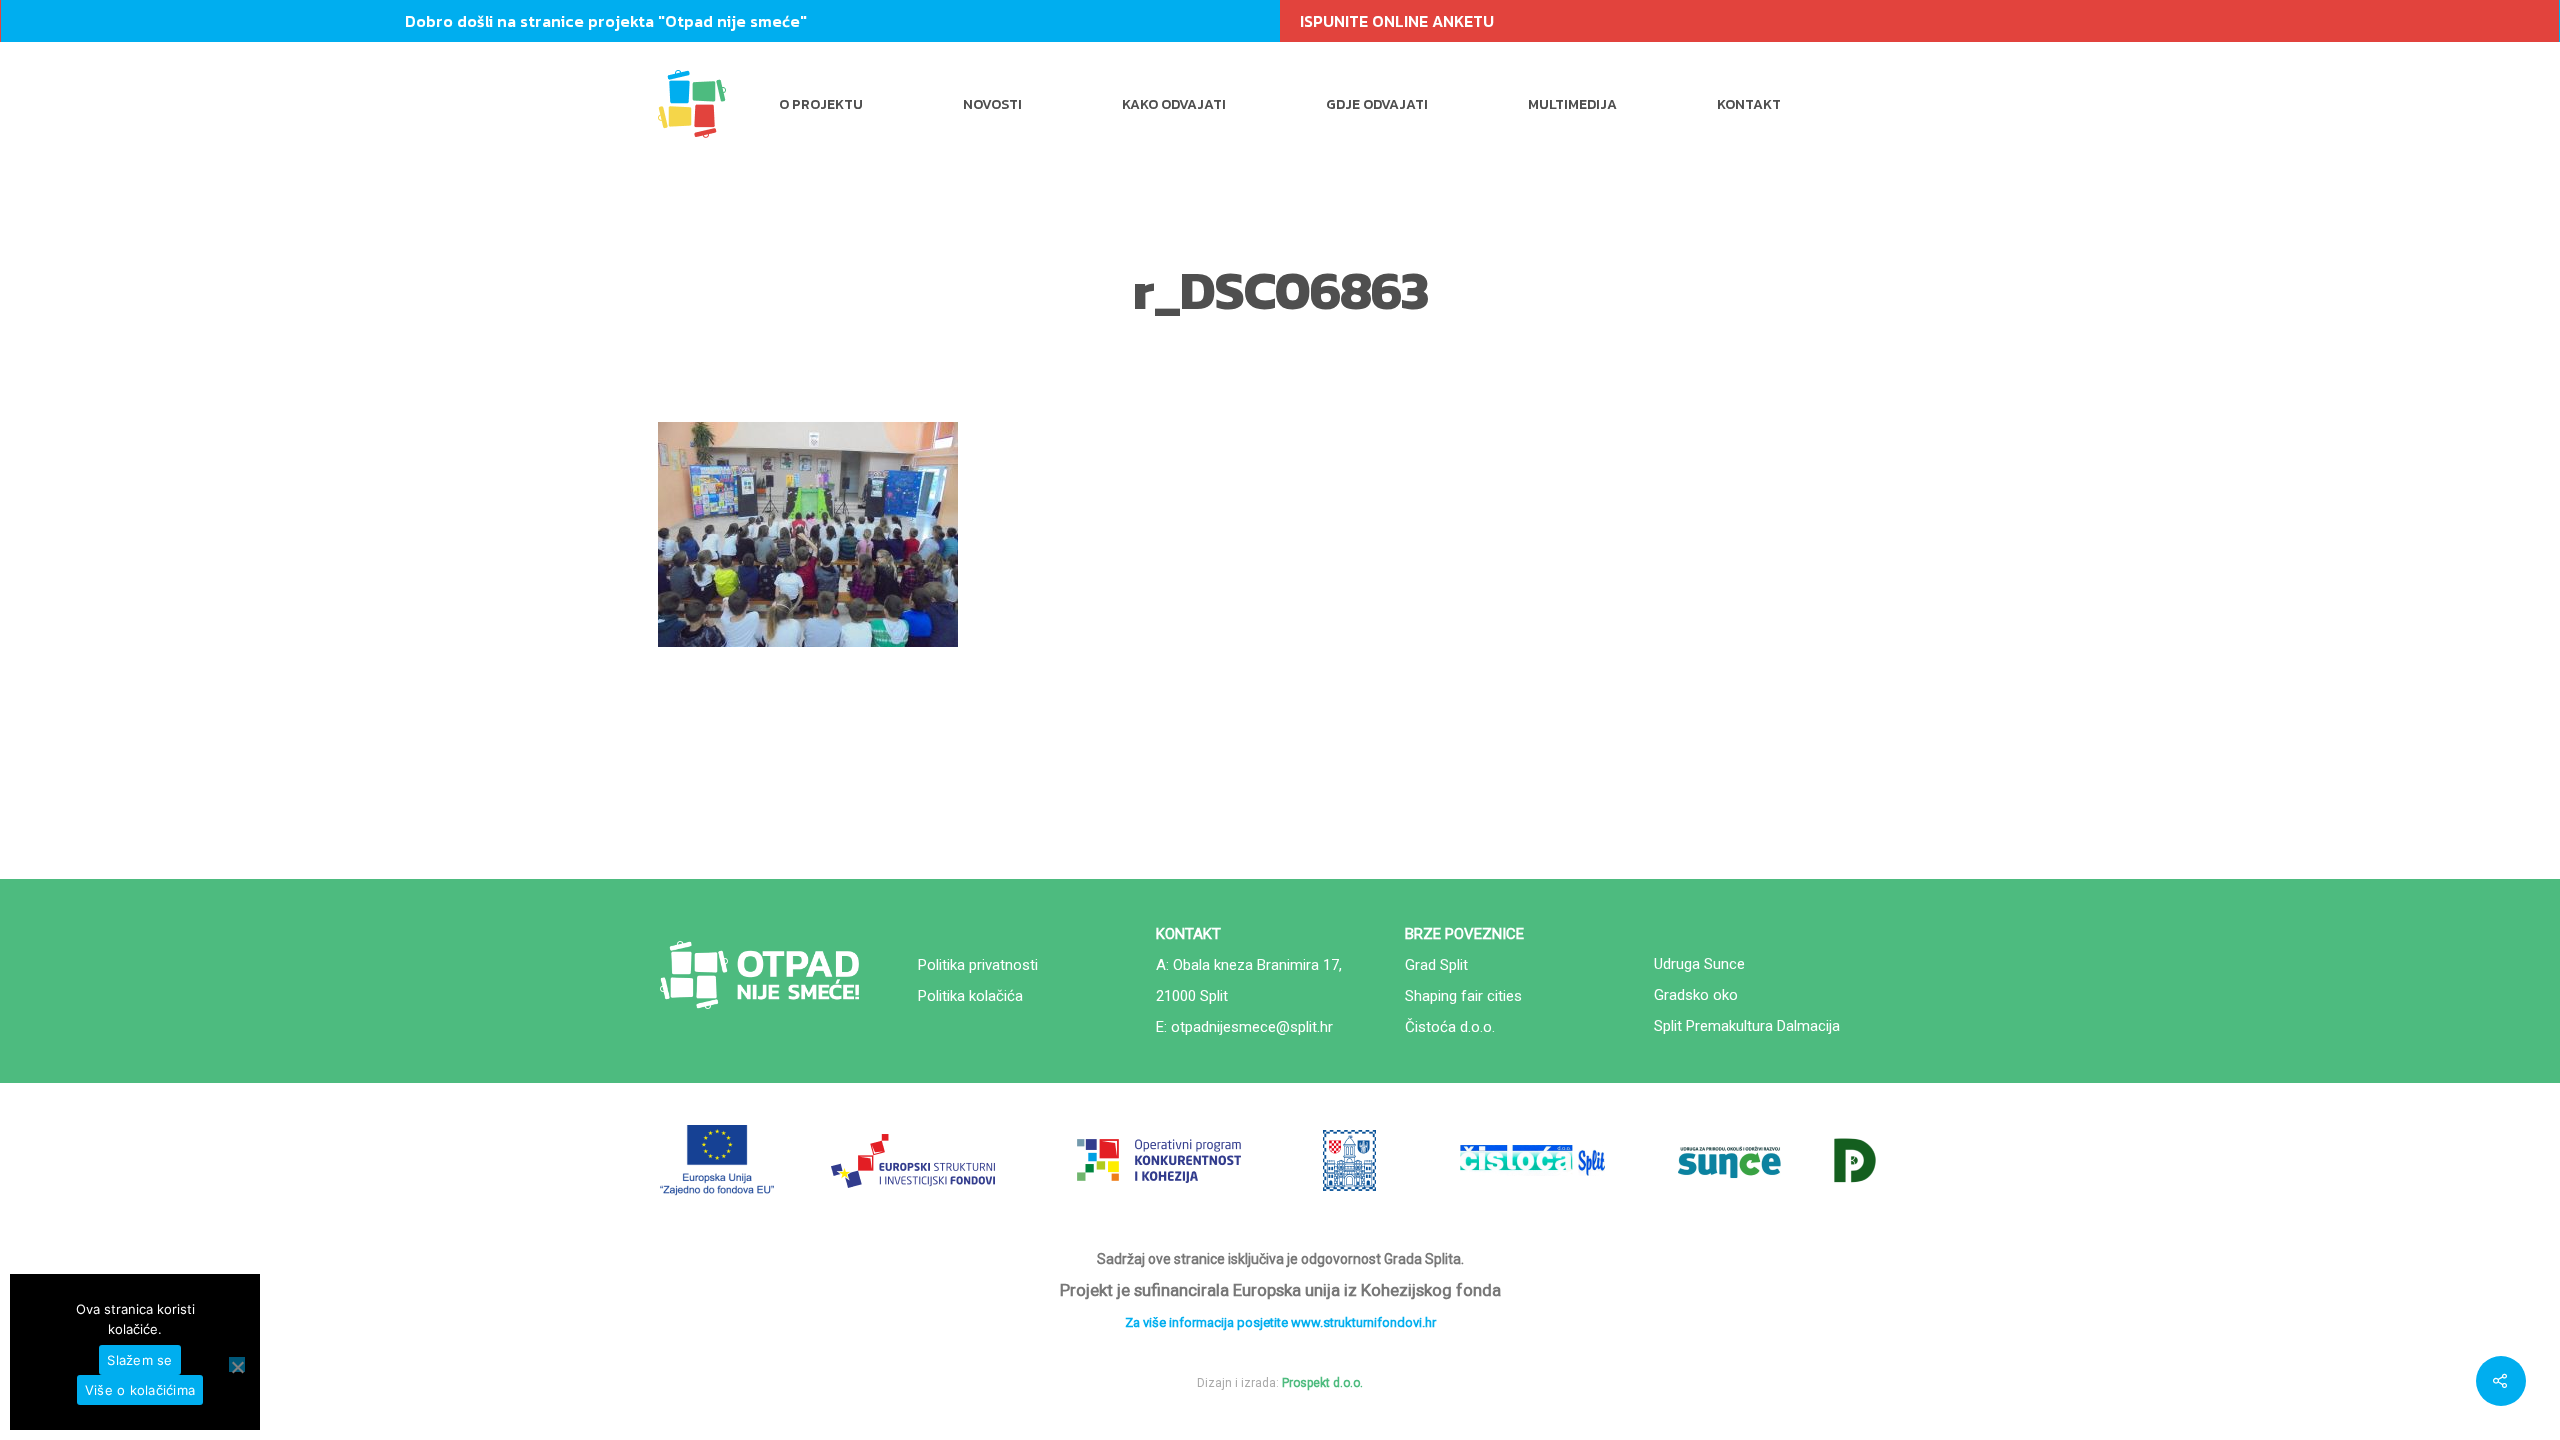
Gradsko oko (1696, 995)
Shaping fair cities (1463, 996)
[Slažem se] (237, 1364)
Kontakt (1749, 104)
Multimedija (1572, 104)
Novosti (992, 104)
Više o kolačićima (140, 1390)
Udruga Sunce (1699, 964)
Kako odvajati (1174, 104)
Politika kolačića (970, 996)
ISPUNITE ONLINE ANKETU (1397, 21)
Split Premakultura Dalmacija (1747, 1026)
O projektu (821, 104)
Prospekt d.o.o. (1322, 1383)
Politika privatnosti (978, 965)
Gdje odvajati (1377, 104)
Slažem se (139, 1360)
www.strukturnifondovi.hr (1363, 1322)
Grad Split (1436, 965)
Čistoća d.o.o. (1450, 1027)
